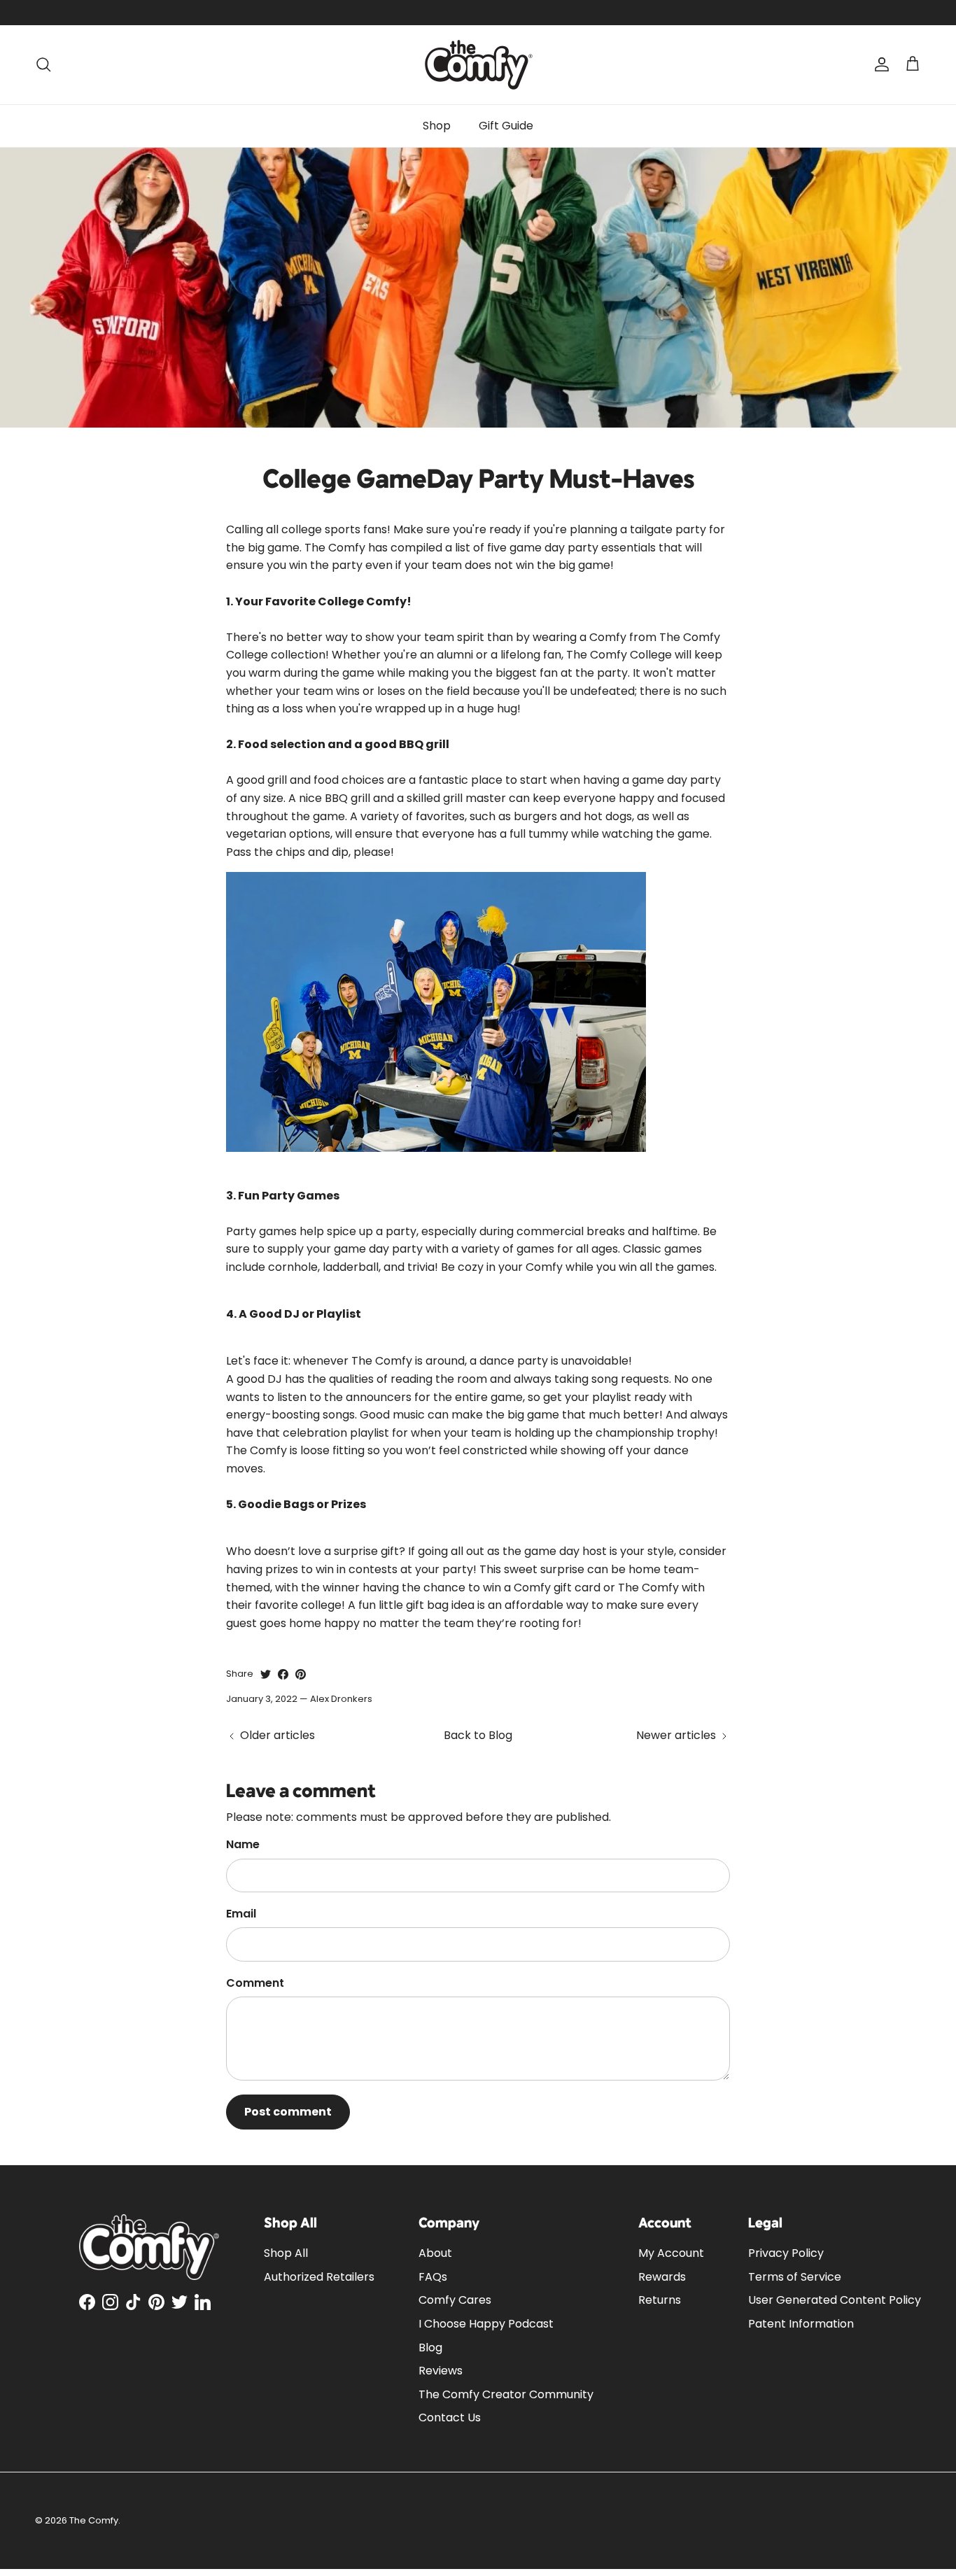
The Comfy (94, 2520)
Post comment (288, 2112)
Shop (437, 126)
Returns (660, 2300)
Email (241, 1914)
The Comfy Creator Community (506, 2394)
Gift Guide (506, 126)
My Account (671, 2253)
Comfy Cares (455, 2300)
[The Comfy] (478, 65)
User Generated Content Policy (835, 2300)
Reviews (441, 2371)
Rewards (662, 2277)
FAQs (433, 2277)
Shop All (286, 2253)
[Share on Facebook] (283, 1674)
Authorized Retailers (319, 2277)
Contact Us (450, 2417)
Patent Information (801, 2324)
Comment (255, 1983)
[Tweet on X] (266, 1674)
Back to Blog (478, 1735)
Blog (430, 2348)
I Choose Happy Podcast (486, 2324)
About (435, 2253)
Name (243, 1845)
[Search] (43, 64)
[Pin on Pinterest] (301, 1674)
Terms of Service (795, 2277)
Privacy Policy (786, 2253)
